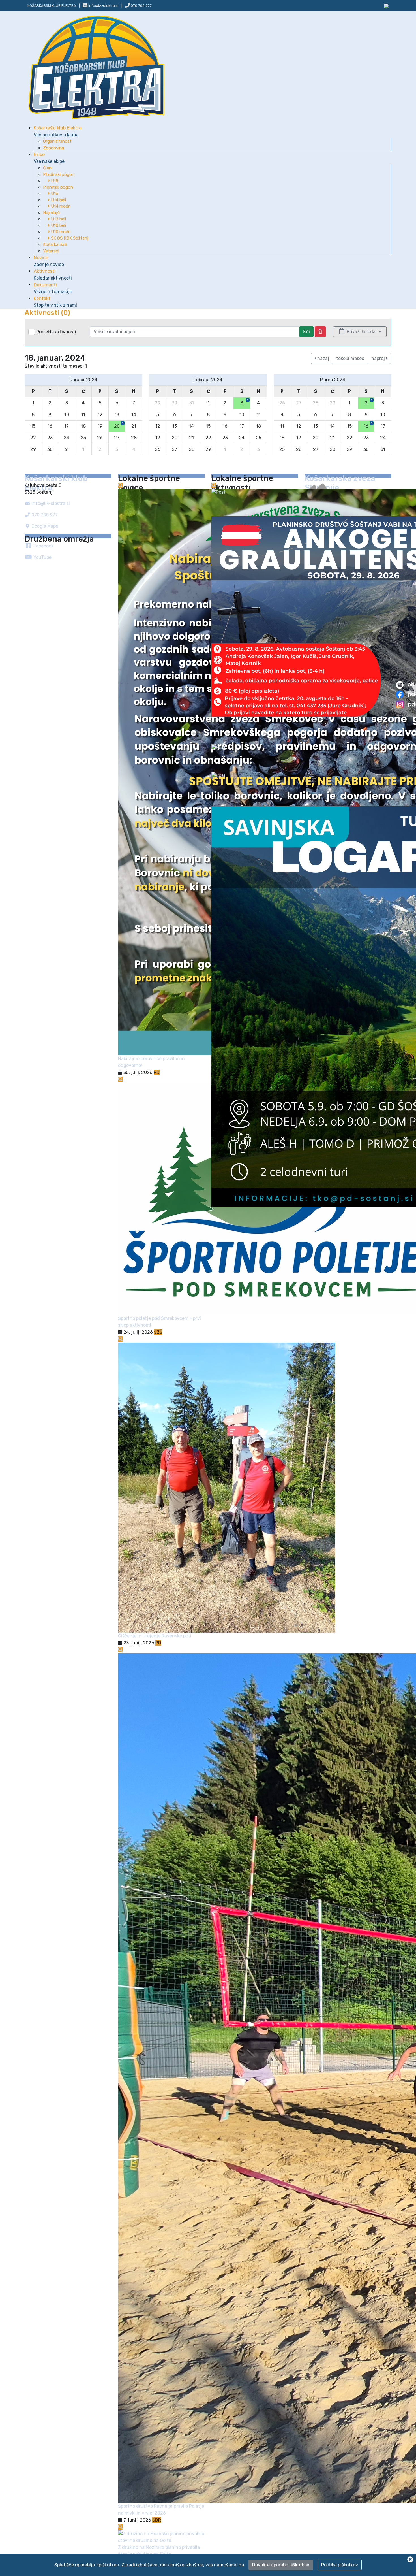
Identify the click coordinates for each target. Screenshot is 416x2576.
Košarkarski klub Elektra (52, 6)
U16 (54, 193)
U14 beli (58, 200)
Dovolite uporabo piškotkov (281, 2565)
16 (368, 425)
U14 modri (60, 206)
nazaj (323, 358)
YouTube (42, 557)
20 (119, 425)
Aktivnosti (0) (47, 313)
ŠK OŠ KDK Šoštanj (69, 238)
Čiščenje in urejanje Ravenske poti (155, 1636)
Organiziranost (57, 141)
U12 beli (58, 219)
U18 (54, 181)
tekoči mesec (350, 358)
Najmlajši (52, 213)
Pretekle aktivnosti (56, 332)
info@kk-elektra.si (50, 503)
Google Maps (44, 526)
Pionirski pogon (58, 187)
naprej (379, 358)
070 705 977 (141, 6)
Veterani (51, 251)
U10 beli (58, 225)
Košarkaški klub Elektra (58, 131)
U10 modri (60, 232)
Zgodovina (53, 148)
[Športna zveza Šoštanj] (386, 6)
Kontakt (55, 302)
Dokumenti (53, 288)
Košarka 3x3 (55, 244)
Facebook (43, 546)
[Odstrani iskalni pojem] (320, 332)
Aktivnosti (53, 275)
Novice (49, 261)
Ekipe (49, 158)
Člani (48, 168)
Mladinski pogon (59, 174)
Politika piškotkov (340, 2565)
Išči (306, 332)
